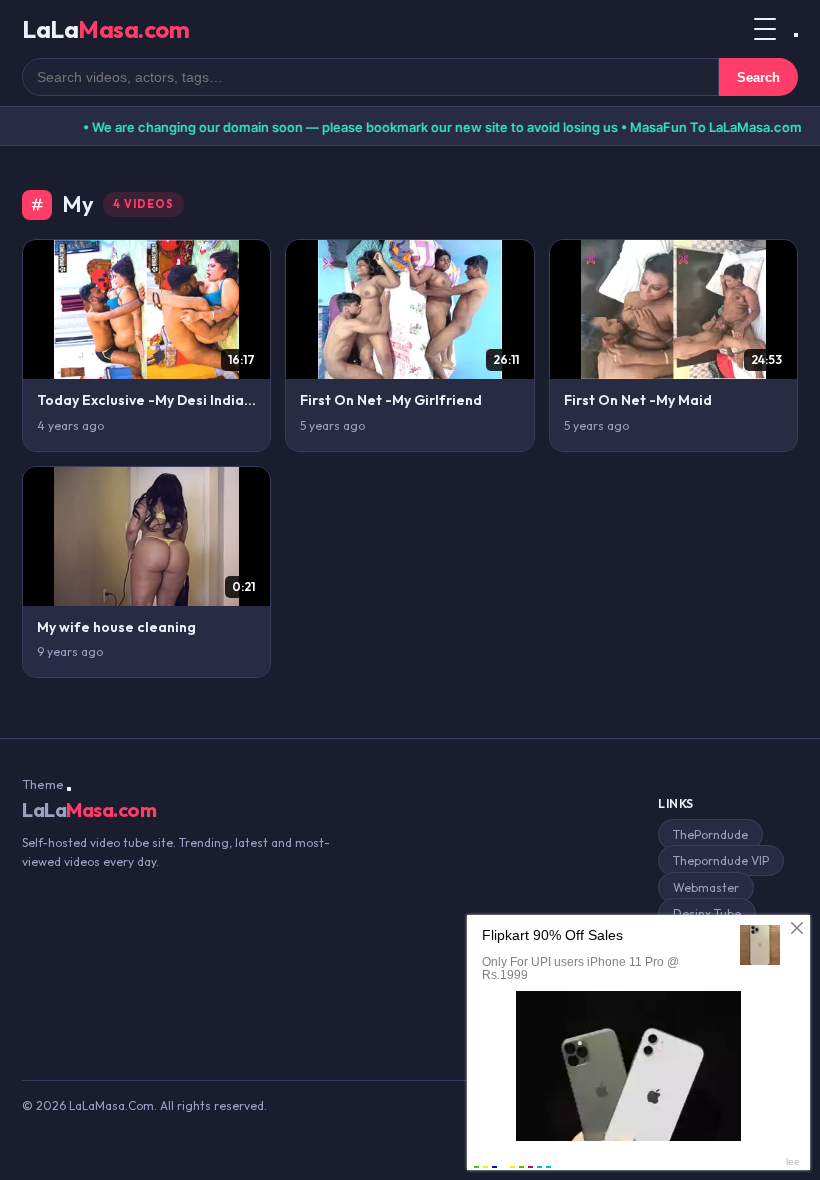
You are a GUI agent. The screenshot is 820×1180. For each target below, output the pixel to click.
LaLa (105, 29)
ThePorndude (710, 834)
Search (758, 77)
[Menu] (765, 29)
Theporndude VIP (721, 860)
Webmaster (706, 887)
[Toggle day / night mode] (796, 35)
